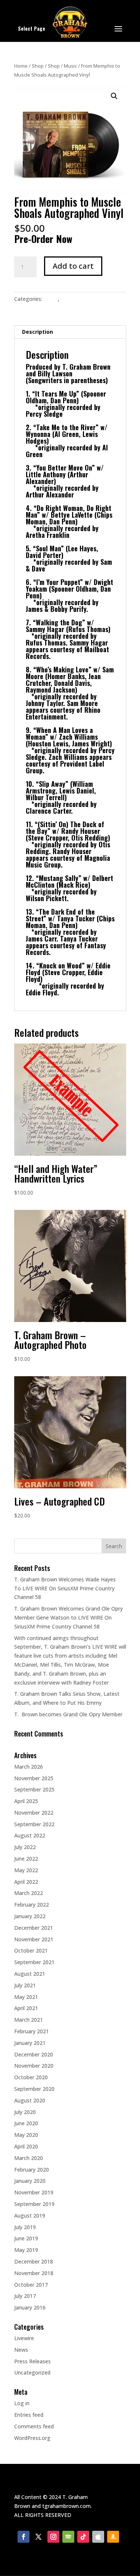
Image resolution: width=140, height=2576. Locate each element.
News (21, 2350)
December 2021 (34, 1928)
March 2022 (29, 1893)
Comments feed (34, 2426)
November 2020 (34, 2066)
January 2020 (30, 2181)
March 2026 (29, 1767)
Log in (22, 2403)
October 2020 (31, 2077)
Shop (38, 66)
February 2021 (32, 2031)
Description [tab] (38, 332)
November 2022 (34, 1813)
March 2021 (29, 2020)
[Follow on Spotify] (68, 2537)
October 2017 (31, 2285)
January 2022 (30, 1916)
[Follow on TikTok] (83, 2537)
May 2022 (26, 1870)
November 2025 (34, 1778)
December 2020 (34, 2054)
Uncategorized (32, 2372)
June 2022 (26, 1859)
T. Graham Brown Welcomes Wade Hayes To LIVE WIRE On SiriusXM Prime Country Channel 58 (65, 1588)
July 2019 (25, 2227)
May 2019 (26, 2250)
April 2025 (26, 1801)
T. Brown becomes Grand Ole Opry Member (68, 1714)
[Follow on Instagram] (53, 2537)
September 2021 (34, 1962)
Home (21, 66)
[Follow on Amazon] (113, 2537)
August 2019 (30, 2216)
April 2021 (26, 2008)
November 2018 (34, 2273)
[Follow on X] (38, 2537)
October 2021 (31, 1951)
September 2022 (34, 1824)
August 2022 (30, 1835)
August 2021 (30, 1974)
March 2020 (29, 2158)
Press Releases (32, 2361)
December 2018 (34, 2261)
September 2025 (34, 1789)
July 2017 (25, 2296)
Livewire (24, 2338)
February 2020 (32, 2170)
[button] (114, 96)
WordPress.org (32, 2438)
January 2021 (30, 2043)
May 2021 (26, 1997)
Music (70, 66)
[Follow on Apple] (98, 2537)
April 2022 (26, 1882)
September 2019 (34, 2204)
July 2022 (25, 1847)
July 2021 (25, 1985)
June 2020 (26, 2123)
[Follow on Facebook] (24, 2537)
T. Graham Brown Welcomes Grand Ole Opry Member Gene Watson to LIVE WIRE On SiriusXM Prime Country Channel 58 (69, 1617)
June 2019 (26, 2238)
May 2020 (26, 2135)
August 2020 (30, 2100)
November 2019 (34, 2192)
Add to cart (73, 266)
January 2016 (30, 2307)
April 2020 (26, 2146)
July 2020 (25, 2112)
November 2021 (34, 1939)
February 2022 (32, 1905)
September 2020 (34, 2089)
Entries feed (29, 2415)
